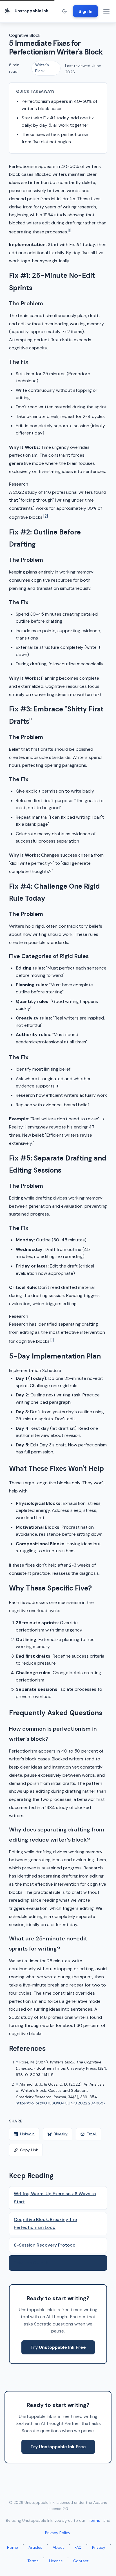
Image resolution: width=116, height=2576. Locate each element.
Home (13, 2547)
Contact (81, 2561)
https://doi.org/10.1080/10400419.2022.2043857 (61, 2103)
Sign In (85, 11)
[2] (46, 516)
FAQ (78, 2547)
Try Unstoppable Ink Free (58, 2347)
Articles (35, 2547)
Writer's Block (42, 68)
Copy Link (29, 2150)
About (58, 2547)
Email (92, 2134)
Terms (94, 2520)
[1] (70, 230)
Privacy (99, 2547)
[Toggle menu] (106, 11)
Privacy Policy (58, 2533)
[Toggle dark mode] (64, 11)
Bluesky (61, 2134)
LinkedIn (27, 2134)
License (56, 2561)
